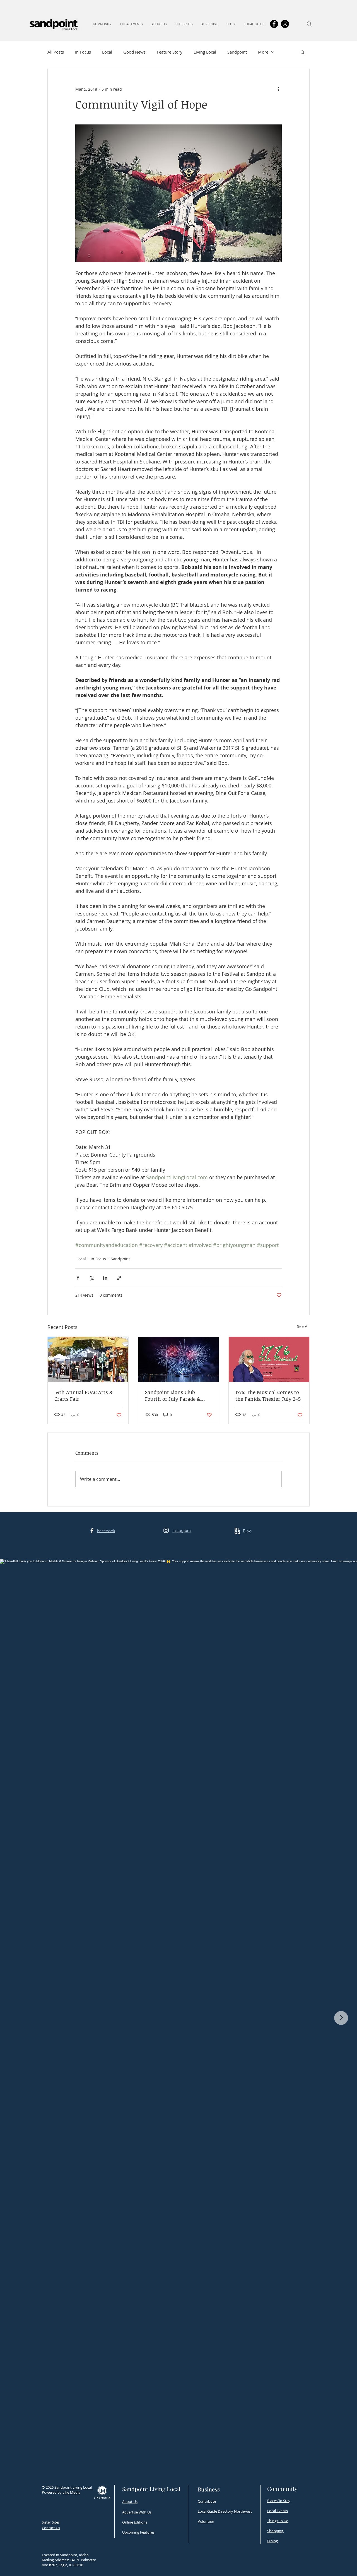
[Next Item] (341, 2018)
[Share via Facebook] (78, 1278)
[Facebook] (274, 24)
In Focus (83, 52)
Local (107, 52)
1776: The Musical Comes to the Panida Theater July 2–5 (268, 1395)
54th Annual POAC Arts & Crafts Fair (84, 1395)
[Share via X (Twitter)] (92, 1278)
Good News (134, 52)
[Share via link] (119, 1278)
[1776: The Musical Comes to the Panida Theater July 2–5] (269, 1359)
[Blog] (237, 1531)
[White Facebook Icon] (92, 1531)
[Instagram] (285, 24)
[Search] (309, 24)
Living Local (205, 52)
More (263, 52)
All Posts (56, 52)
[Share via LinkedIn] (105, 1278)
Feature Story (170, 52)
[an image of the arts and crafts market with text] (88, 1359)
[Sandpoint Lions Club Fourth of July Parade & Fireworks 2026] (179, 1359)
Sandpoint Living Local (73, 2487)
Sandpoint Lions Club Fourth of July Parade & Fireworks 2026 (173, 1395)
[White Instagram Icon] (166, 1530)
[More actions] (278, 89)
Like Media (71, 2492)
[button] (102, 24)
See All (303, 1326)
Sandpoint (237, 52)
